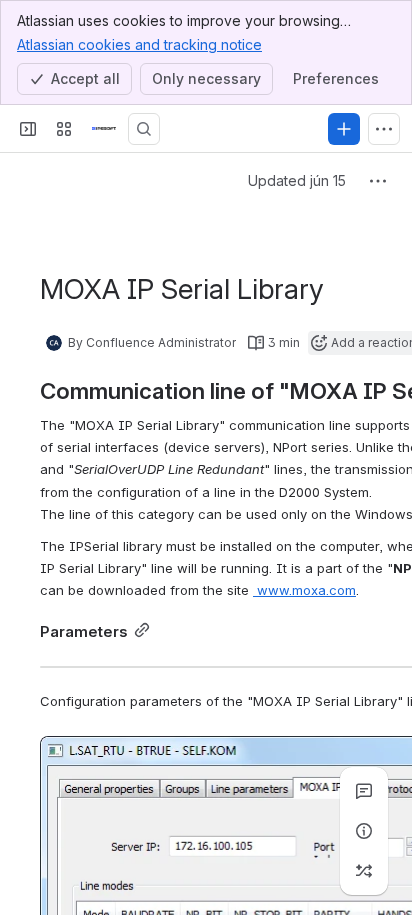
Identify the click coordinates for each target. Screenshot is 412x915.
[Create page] (364, 871)
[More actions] (378, 181)
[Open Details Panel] (364, 831)
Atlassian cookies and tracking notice (139, 44)
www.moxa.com (304, 590)
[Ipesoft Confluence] (104, 129)
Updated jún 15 (297, 180)
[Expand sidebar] (28, 129)
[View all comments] (364, 791)
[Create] (344, 129)
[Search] (144, 129)
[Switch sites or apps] (64, 129)
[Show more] (384, 129)
